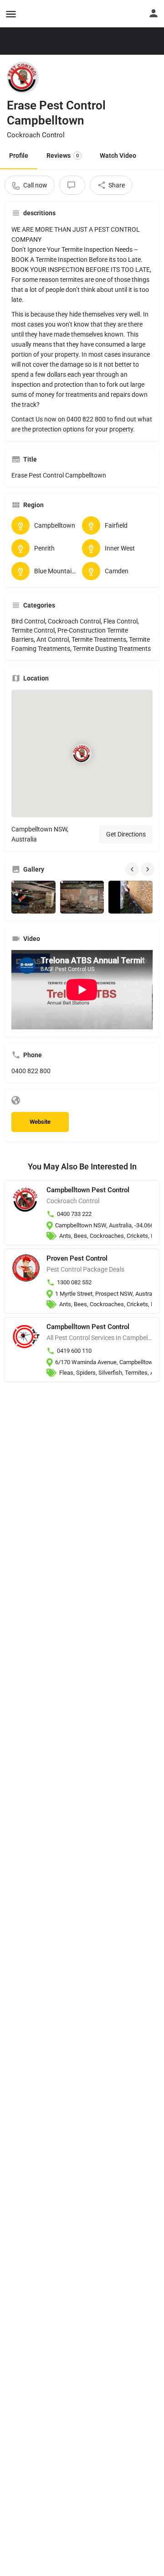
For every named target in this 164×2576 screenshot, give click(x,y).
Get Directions (126, 834)
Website (40, 1122)
